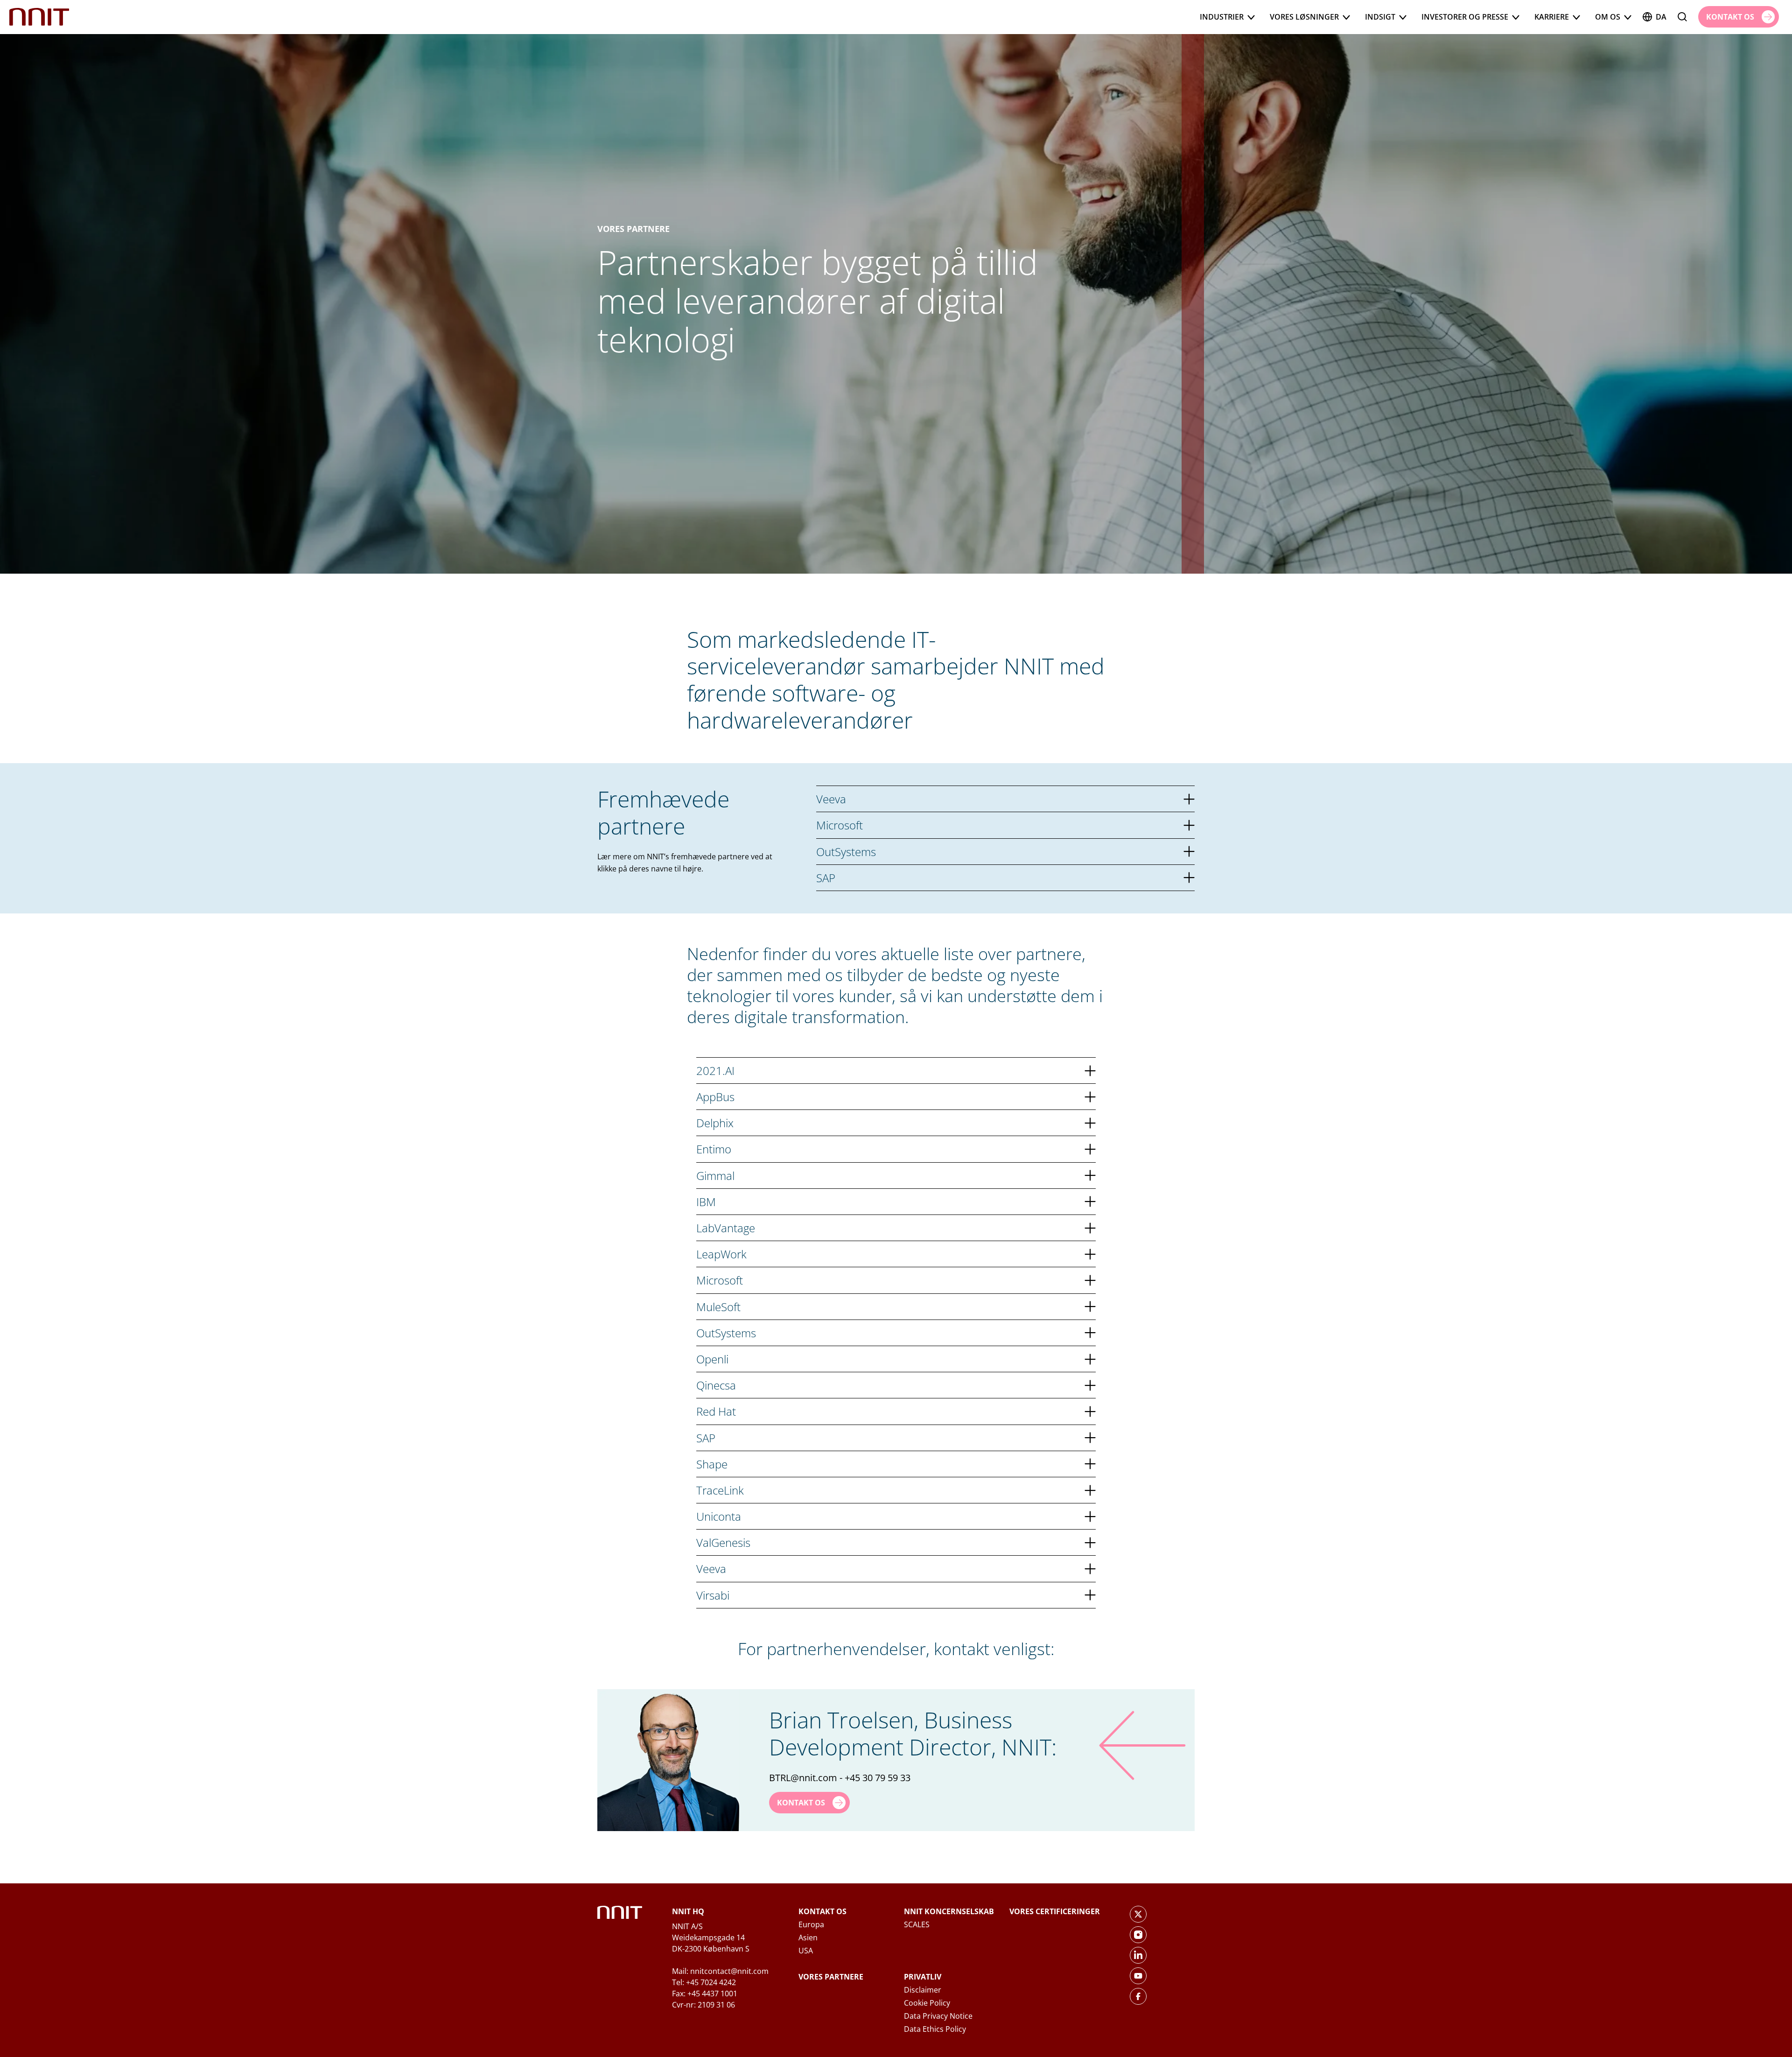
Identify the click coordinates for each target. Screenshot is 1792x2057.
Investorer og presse (1465, 17)
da (1661, 17)
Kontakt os (822, 1911)
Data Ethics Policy (935, 2029)
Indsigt (1380, 17)
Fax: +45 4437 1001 (705, 1994)
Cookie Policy (927, 2003)
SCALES (917, 1924)
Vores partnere (831, 1977)
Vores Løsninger (1304, 17)
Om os (1608, 17)
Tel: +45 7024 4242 (704, 1982)
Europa (811, 1924)
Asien (808, 1938)
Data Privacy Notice (938, 2016)
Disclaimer (923, 1990)
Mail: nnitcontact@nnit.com (720, 1971)
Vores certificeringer (1055, 1911)
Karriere (1552, 17)
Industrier (1222, 17)
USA (806, 1951)
